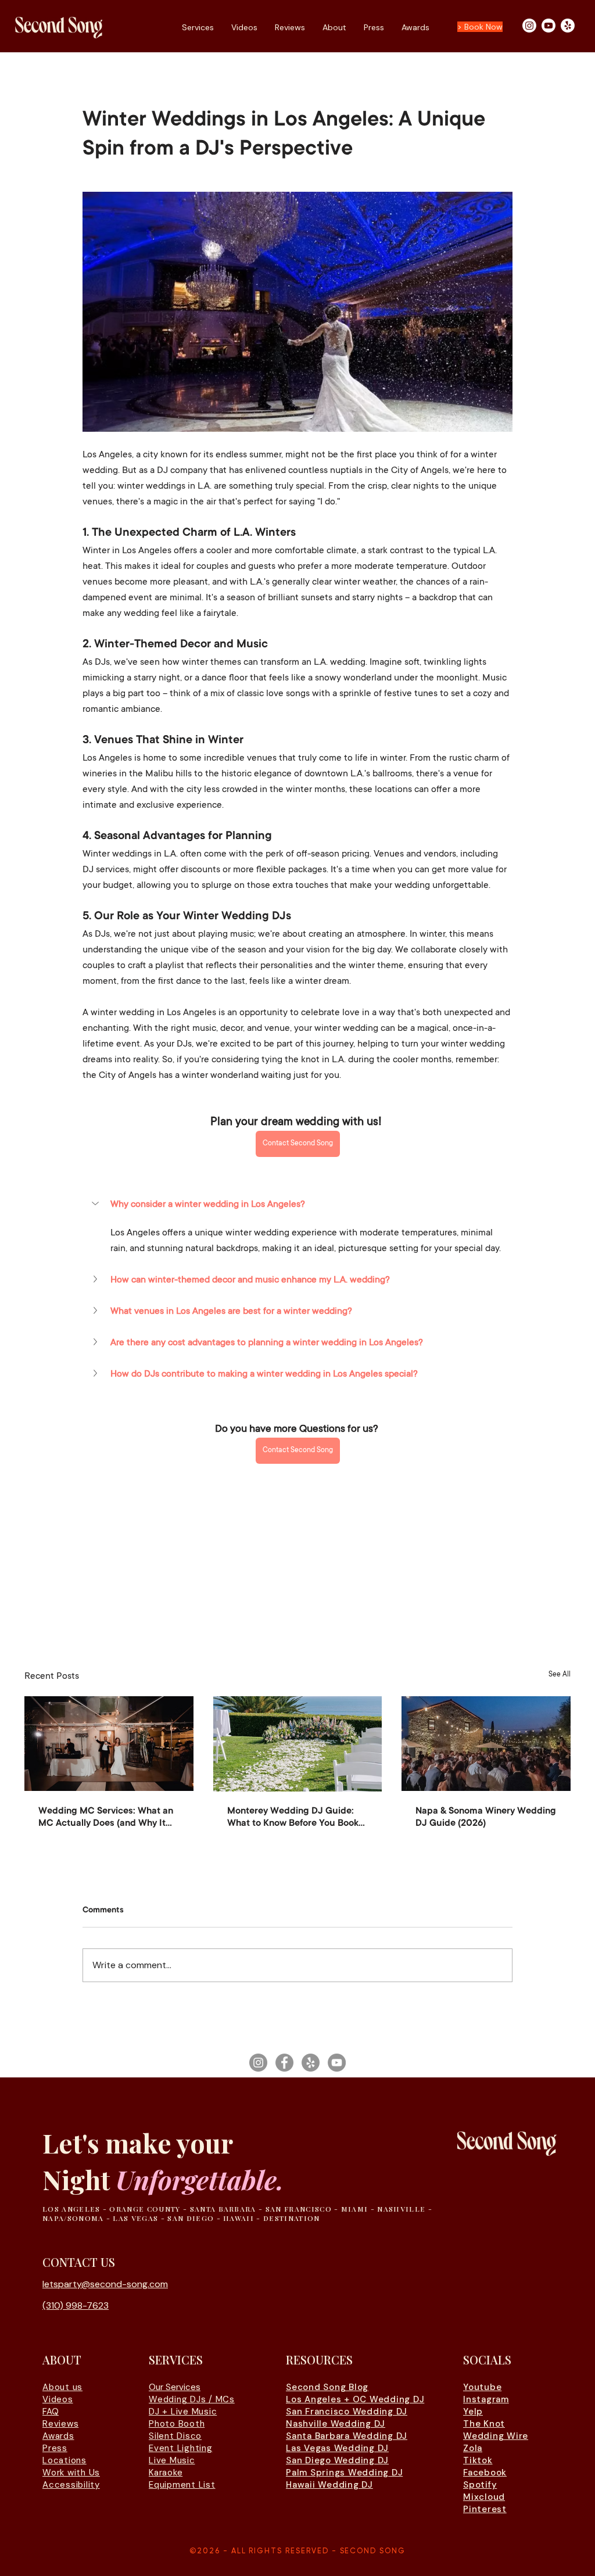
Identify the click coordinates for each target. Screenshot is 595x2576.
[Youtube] (549, 26)
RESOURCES (319, 2360)
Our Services (175, 2387)
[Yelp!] (568, 26)
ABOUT (62, 2360)
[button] (297, 1205)
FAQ (51, 2412)
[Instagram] (529, 26)
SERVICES (176, 2360)
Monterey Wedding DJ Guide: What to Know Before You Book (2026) (293, 1818)
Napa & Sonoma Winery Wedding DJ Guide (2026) (486, 1817)
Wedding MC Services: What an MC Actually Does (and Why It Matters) (106, 1818)
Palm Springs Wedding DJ (344, 2473)
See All (560, 1675)
